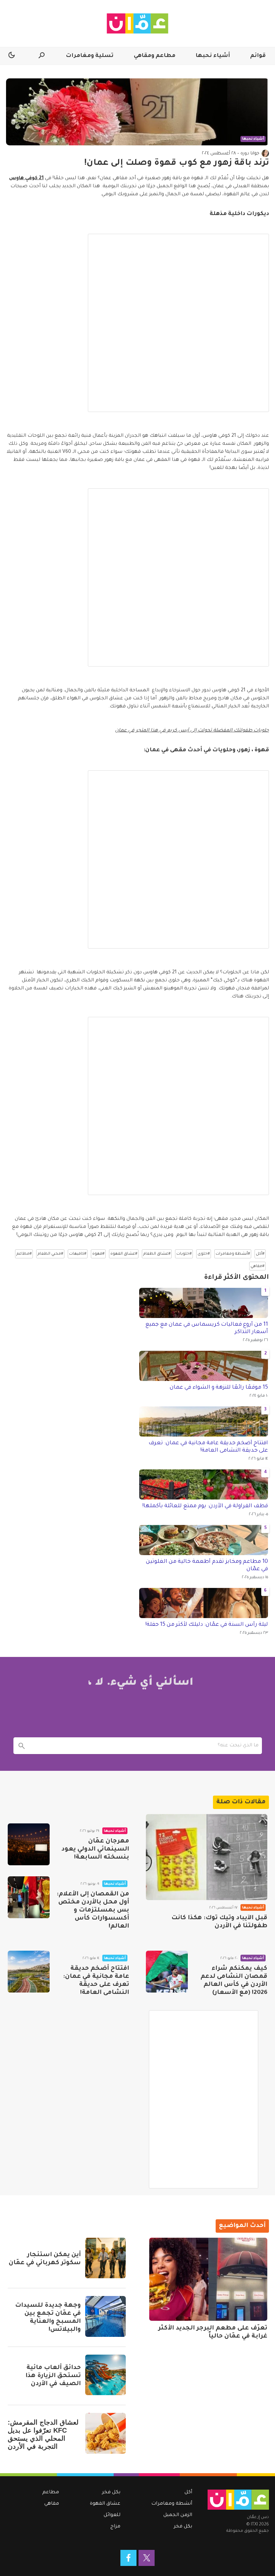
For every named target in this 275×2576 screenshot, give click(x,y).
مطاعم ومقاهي (155, 56)
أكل (188, 2493)
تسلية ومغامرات (90, 56)
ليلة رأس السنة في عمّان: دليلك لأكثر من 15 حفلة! (207, 1625)
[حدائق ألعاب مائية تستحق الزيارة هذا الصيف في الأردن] (105, 2375)
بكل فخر (183, 2527)
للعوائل (112, 2515)
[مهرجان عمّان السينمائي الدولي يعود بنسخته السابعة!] (29, 1844)
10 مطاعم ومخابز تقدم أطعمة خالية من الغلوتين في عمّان (207, 1565)
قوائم (258, 56)
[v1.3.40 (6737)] (238, 2500)
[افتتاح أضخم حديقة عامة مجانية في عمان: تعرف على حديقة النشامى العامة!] (29, 1972)
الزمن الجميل (178, 2515)
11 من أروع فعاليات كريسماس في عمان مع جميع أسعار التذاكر (207, 1328)
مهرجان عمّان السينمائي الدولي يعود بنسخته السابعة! (95, 1850)
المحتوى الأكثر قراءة (236, 1278)
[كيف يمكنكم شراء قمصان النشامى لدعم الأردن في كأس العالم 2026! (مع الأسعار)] (167, 1972)
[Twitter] (147, 2558)
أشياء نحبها (213, 56)
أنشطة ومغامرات (172, 2504)
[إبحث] (22, 1746)
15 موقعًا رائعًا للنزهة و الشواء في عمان (219, 1388)
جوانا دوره (250, 154)
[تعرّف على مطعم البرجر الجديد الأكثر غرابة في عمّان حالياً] (208, 2279)
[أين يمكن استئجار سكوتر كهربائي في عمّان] (105, 2258)
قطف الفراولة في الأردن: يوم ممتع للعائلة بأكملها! (205, 1506)
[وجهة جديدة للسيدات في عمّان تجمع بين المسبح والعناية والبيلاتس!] (105, 2316)
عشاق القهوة (105, 2504)
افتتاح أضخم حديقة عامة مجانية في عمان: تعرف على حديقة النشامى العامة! (208, 1447)
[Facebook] (128, 2558)
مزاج (115, 2527)
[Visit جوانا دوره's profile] (265, 153)
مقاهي (52, 2504)
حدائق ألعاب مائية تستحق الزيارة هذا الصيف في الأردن (53, 2376)
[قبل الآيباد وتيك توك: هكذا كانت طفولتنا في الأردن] (207, 1857)
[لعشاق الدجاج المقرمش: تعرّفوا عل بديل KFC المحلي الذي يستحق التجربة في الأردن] (105, 2433)
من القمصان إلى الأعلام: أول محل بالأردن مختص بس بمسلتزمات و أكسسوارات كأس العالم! (93, 1910)
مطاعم (51, 2493)
